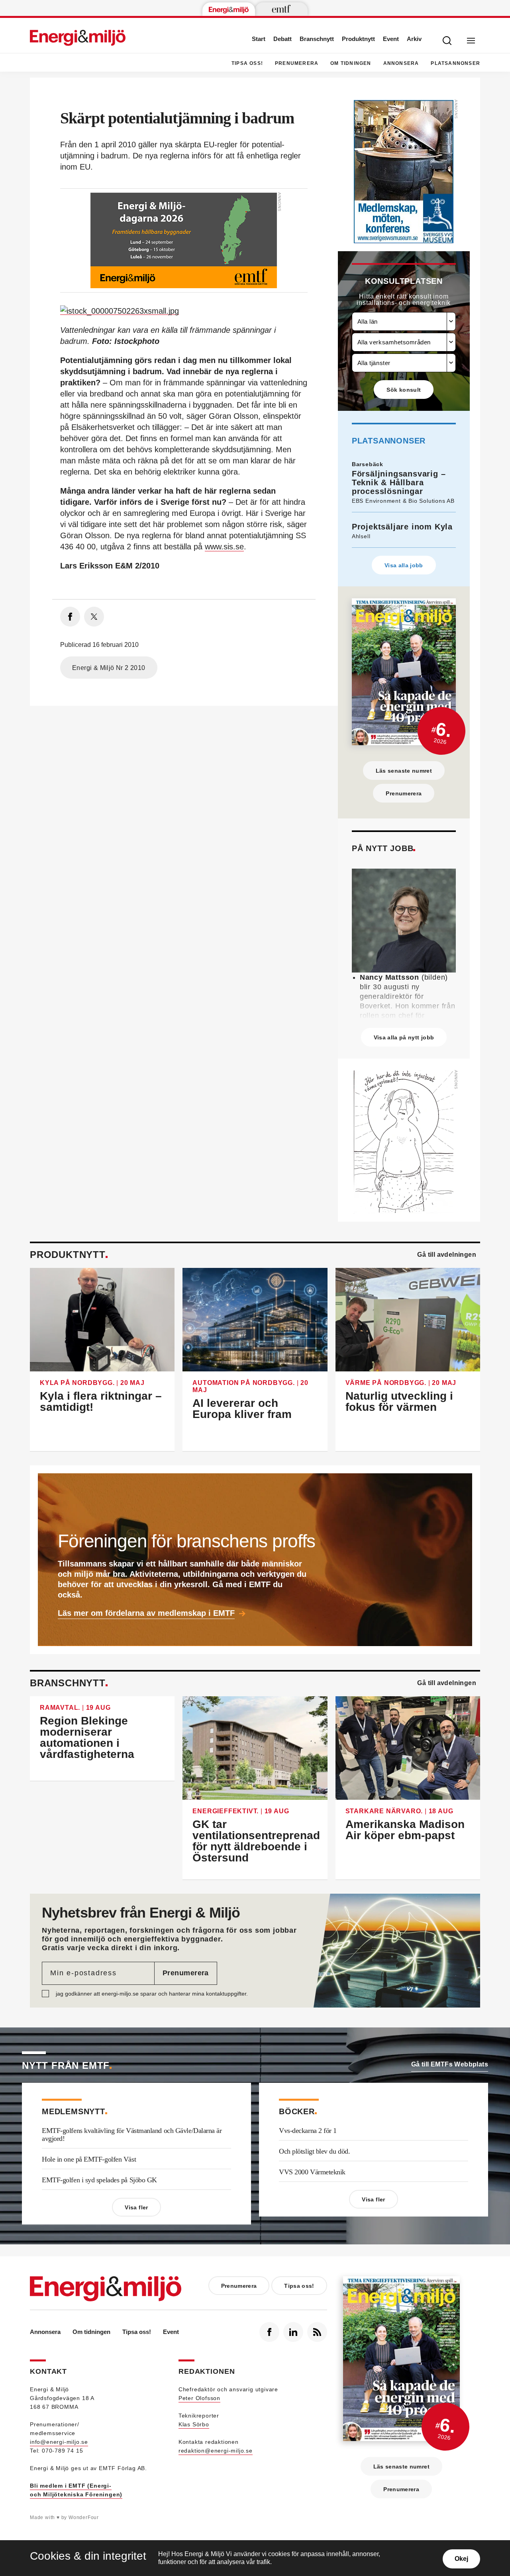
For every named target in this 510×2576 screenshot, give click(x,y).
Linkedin (293, 2332)
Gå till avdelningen (447, 1255)
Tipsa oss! (247, 63)
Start (259, 39)
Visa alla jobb (404, 565)
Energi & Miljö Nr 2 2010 (109, 668)
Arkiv (414, 39)
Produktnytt (358, 39)
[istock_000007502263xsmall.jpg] (120, 310)
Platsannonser (455, 63)
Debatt (282, 39)
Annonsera (401, 63)
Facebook (269, 2332)
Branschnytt (317, 39)
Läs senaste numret (404, 771)
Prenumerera (297, 63)
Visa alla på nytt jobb (404, 1037)
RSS (317, 2332)
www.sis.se (224, 547)
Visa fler (136, 2207)
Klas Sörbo (194, 2424)
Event (391, 39)
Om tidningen (351, 63)
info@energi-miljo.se (59, 2442)
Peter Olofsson (199, 2398)
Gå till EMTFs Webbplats (450, 2064)
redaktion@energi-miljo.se (216, 2451)
